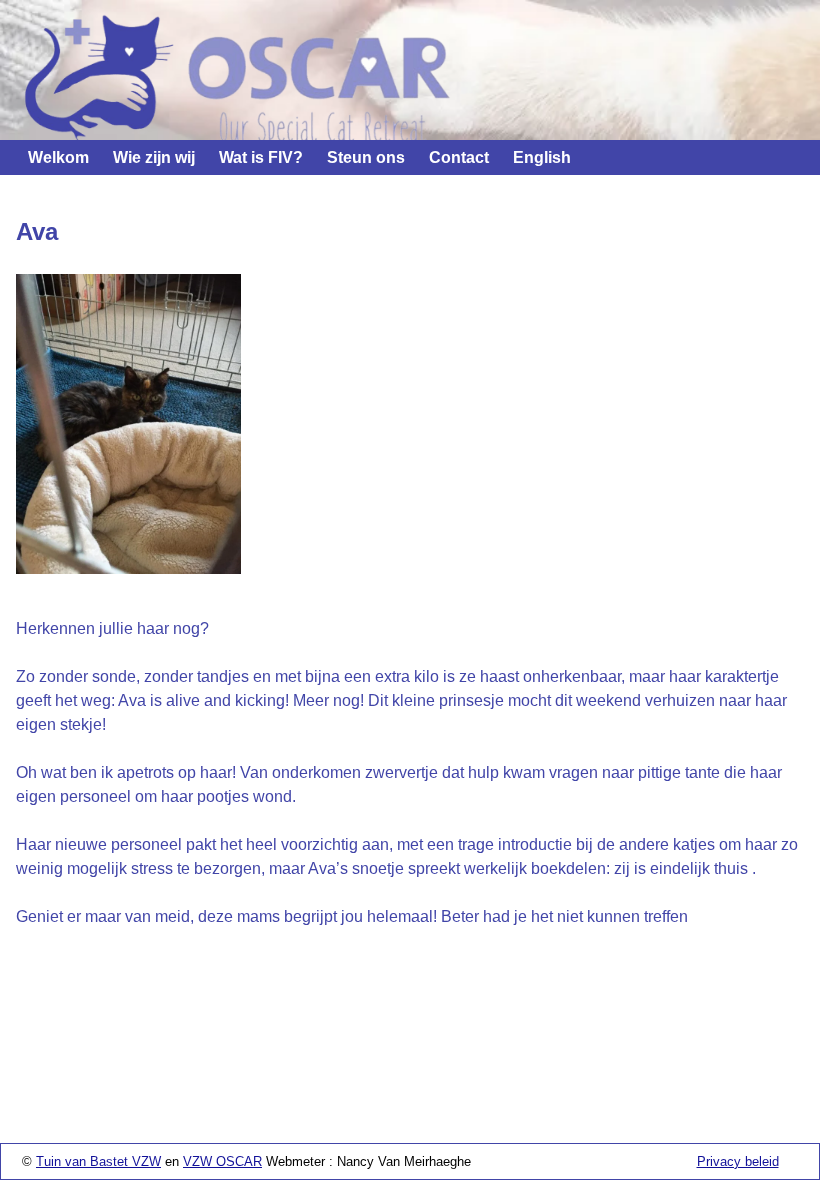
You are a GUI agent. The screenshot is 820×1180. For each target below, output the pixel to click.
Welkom (58, 157)
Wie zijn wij (154, 157)
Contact (459, 157)
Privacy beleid (738, 1161)
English (542, 157)
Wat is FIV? (261, 157)
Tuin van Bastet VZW (98, 1161)
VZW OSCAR (222, 1161)
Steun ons (366, 157)
